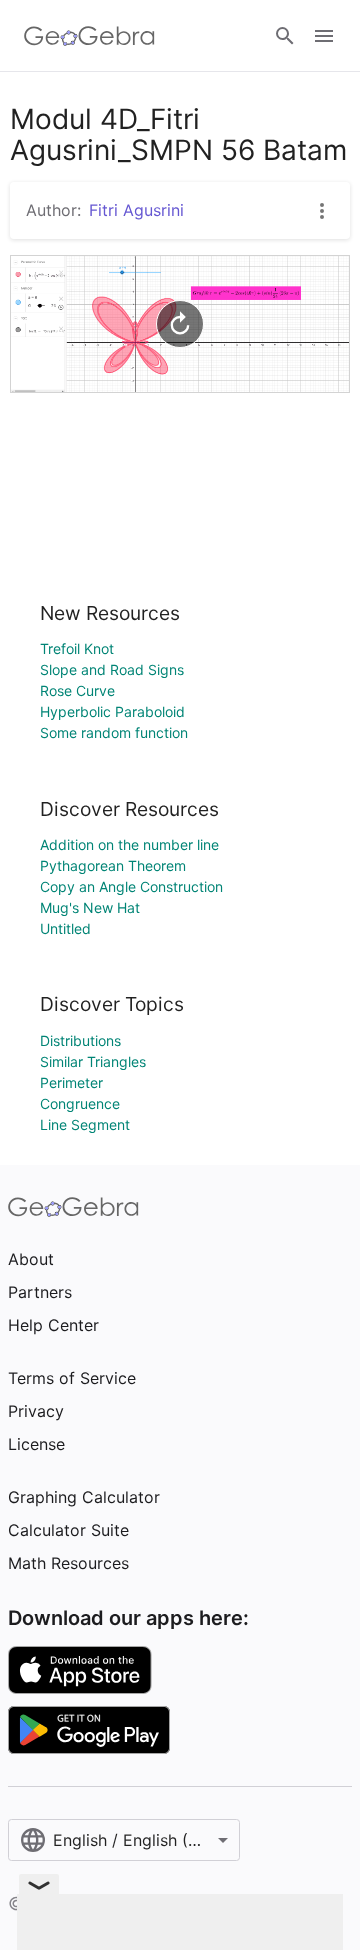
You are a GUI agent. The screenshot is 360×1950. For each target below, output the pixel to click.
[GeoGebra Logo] (89, 36)
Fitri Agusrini (136, 210)
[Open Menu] (324, 36)
